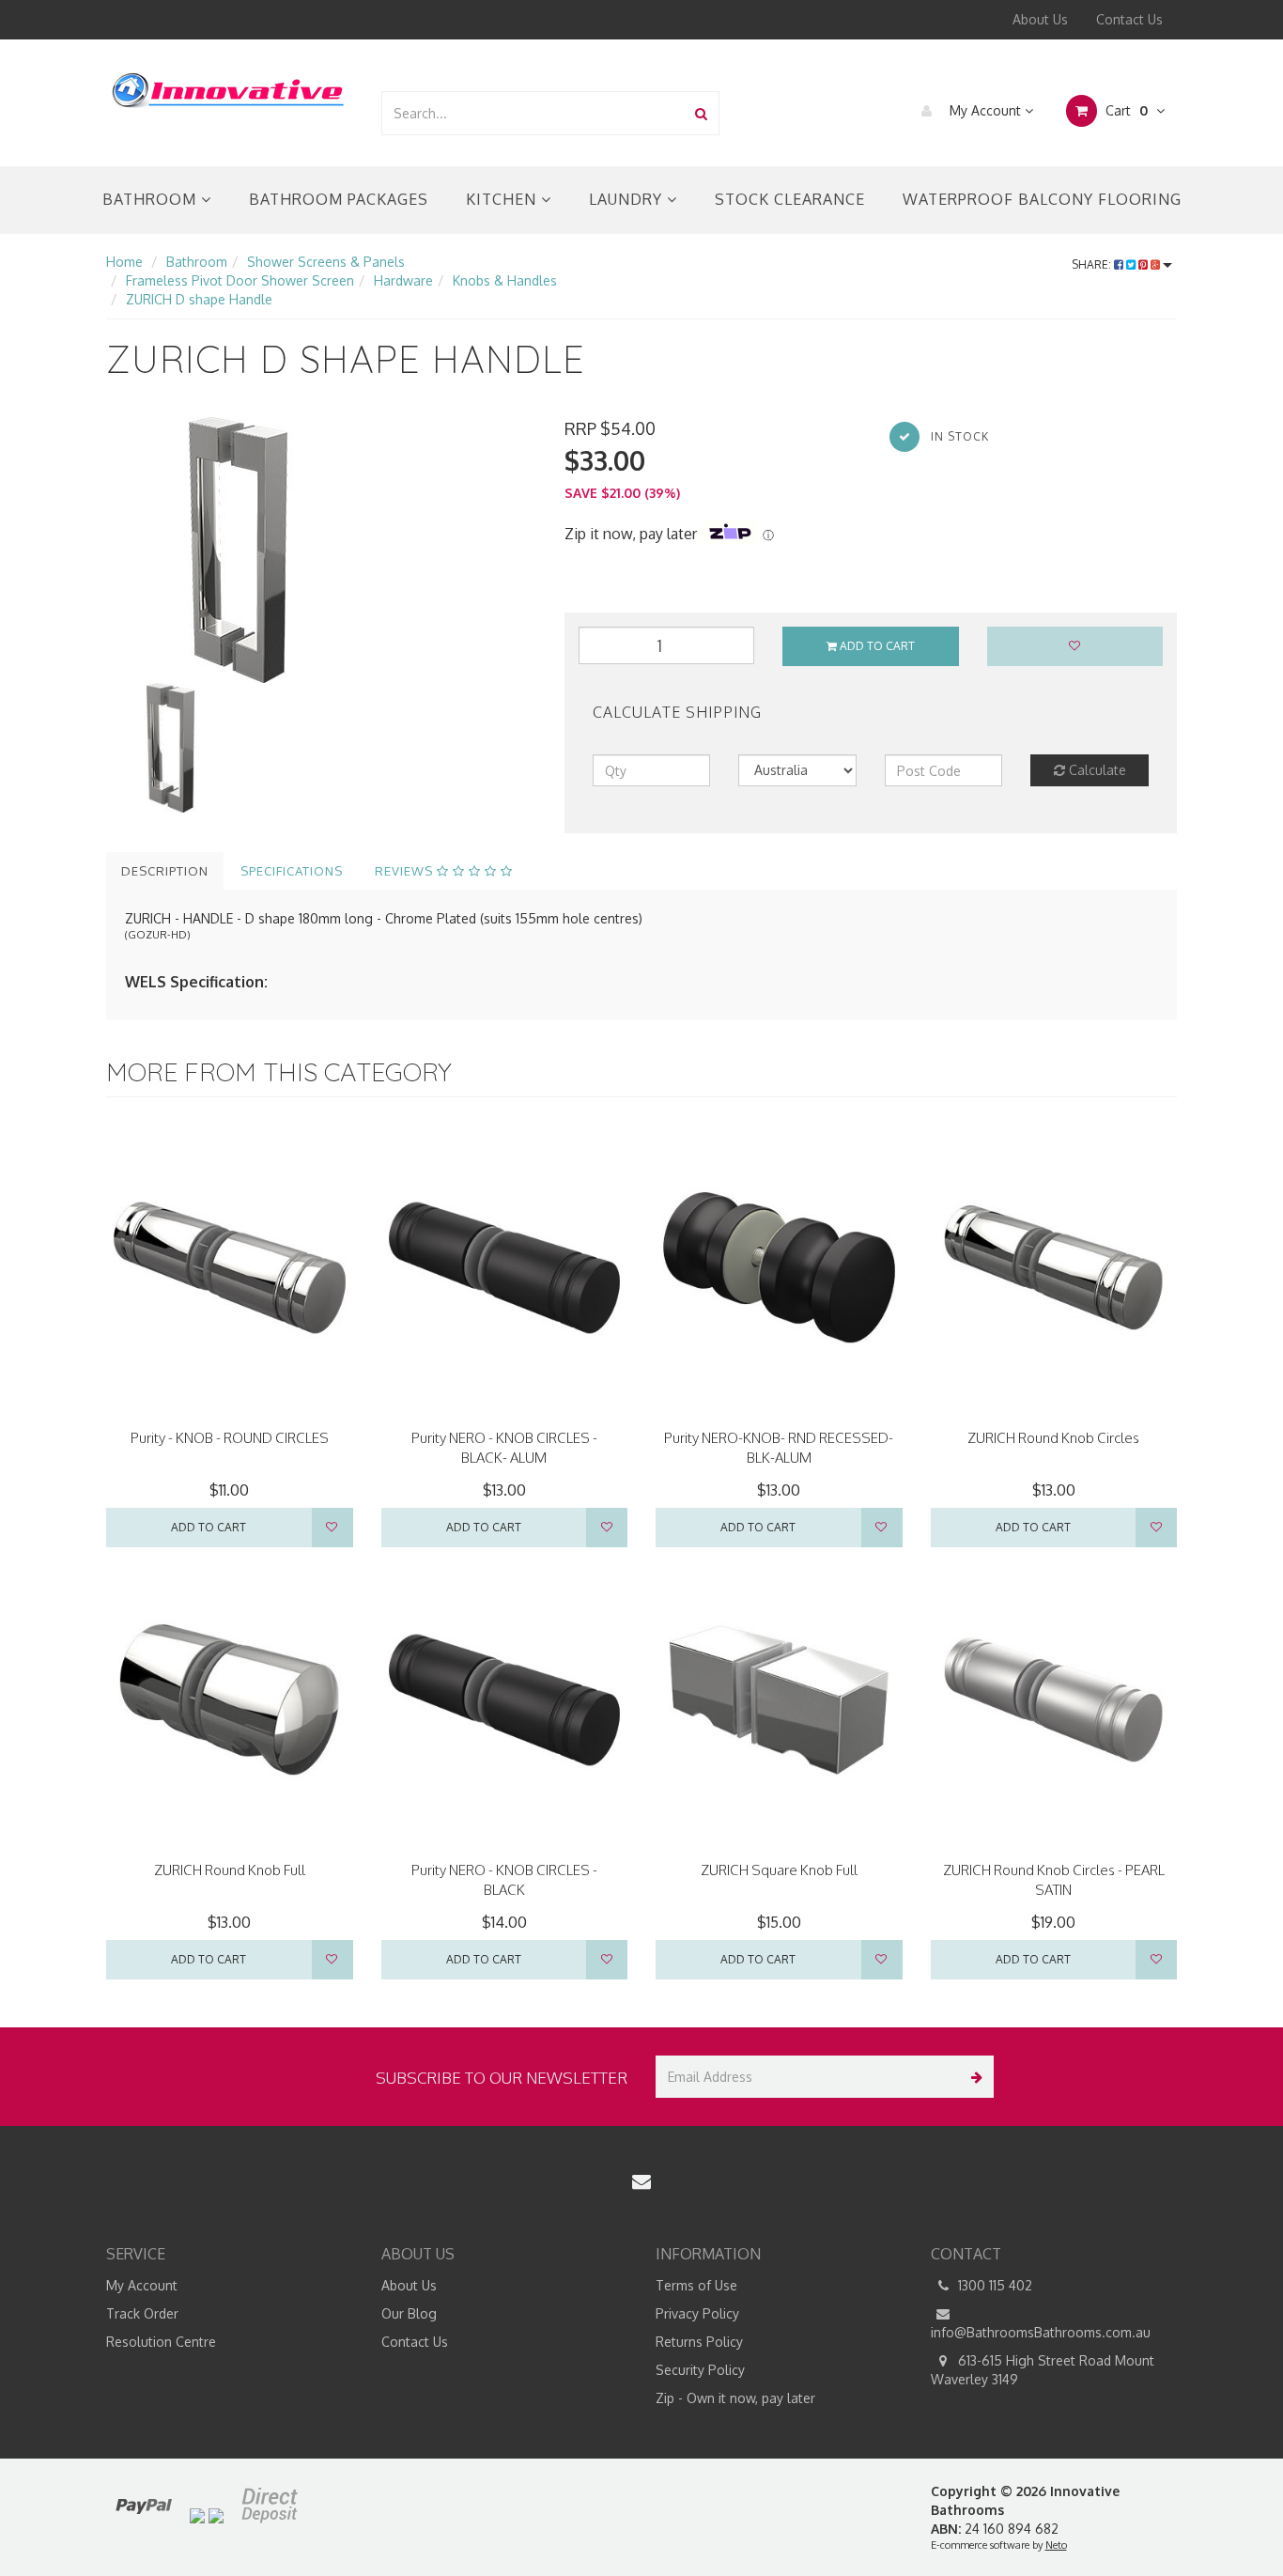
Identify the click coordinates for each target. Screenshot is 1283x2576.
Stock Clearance (790, 199)
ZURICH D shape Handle (199, 299)
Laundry (628, 199)
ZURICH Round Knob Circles (1053, 1438)
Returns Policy (699, 2342)
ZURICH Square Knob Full (779, 1870)
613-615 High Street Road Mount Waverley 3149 (1043, 2370)
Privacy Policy (697, 2313)
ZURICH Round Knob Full (230, 1870)
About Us (1040, 19)
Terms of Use (696, 2285)
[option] (321, 550)
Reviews (406, 871)
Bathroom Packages (339, 199)
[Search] (701, 113)
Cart (1125, 110)
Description (165, 871)
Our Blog (409, 2313)
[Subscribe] (973, 2077)
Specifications (292, 871)
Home (124, 262)
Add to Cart (876, 646)
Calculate (1096, 770)
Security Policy (700, 2370)
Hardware (403, 280)
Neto (1056, 2545)
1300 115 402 (993, 2285)
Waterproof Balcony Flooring (1042, 199)
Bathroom (152, 199)
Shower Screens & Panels (326, 262)
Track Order (142, 2313)
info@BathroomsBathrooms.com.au (1041, 2332)
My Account (985, 110)
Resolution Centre (161, 2342)
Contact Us (1129, 19)
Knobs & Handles (505, 280)
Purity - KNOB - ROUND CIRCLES (230, 1438)
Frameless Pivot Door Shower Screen (240, 280)
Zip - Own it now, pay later (735, 2398)
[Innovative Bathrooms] (229, 87)
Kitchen (503, 199)
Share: (1093, 264)
